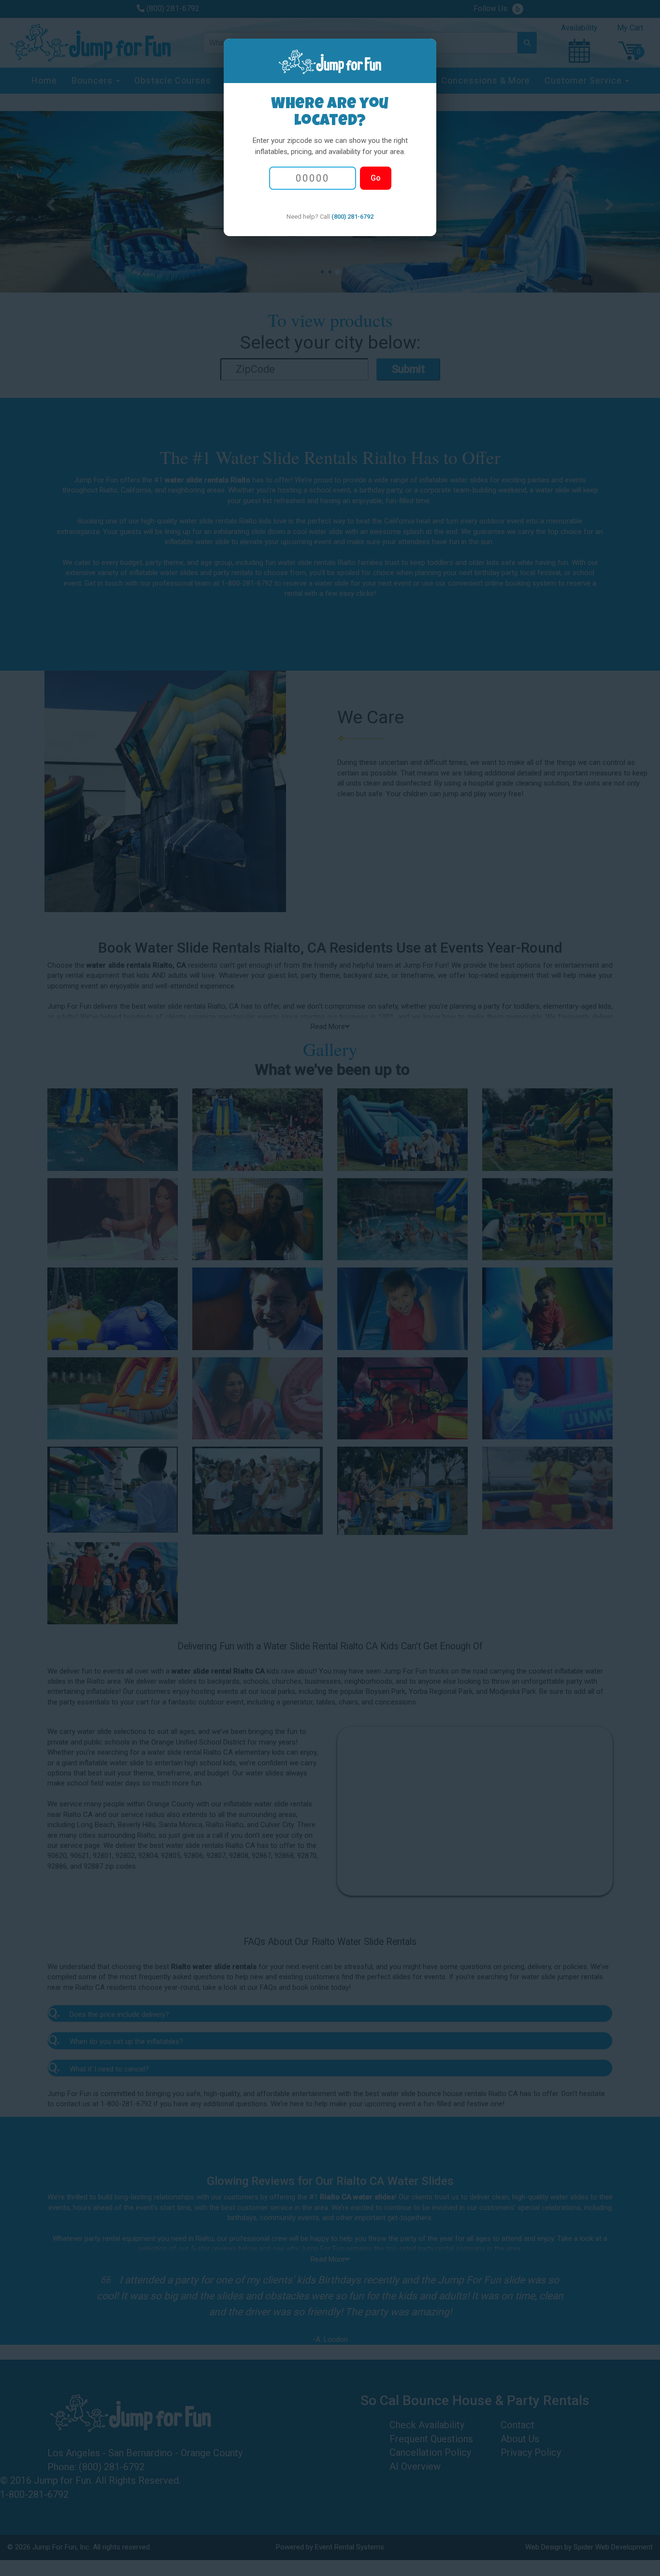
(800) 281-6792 (352, 217)
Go (376, 178)
